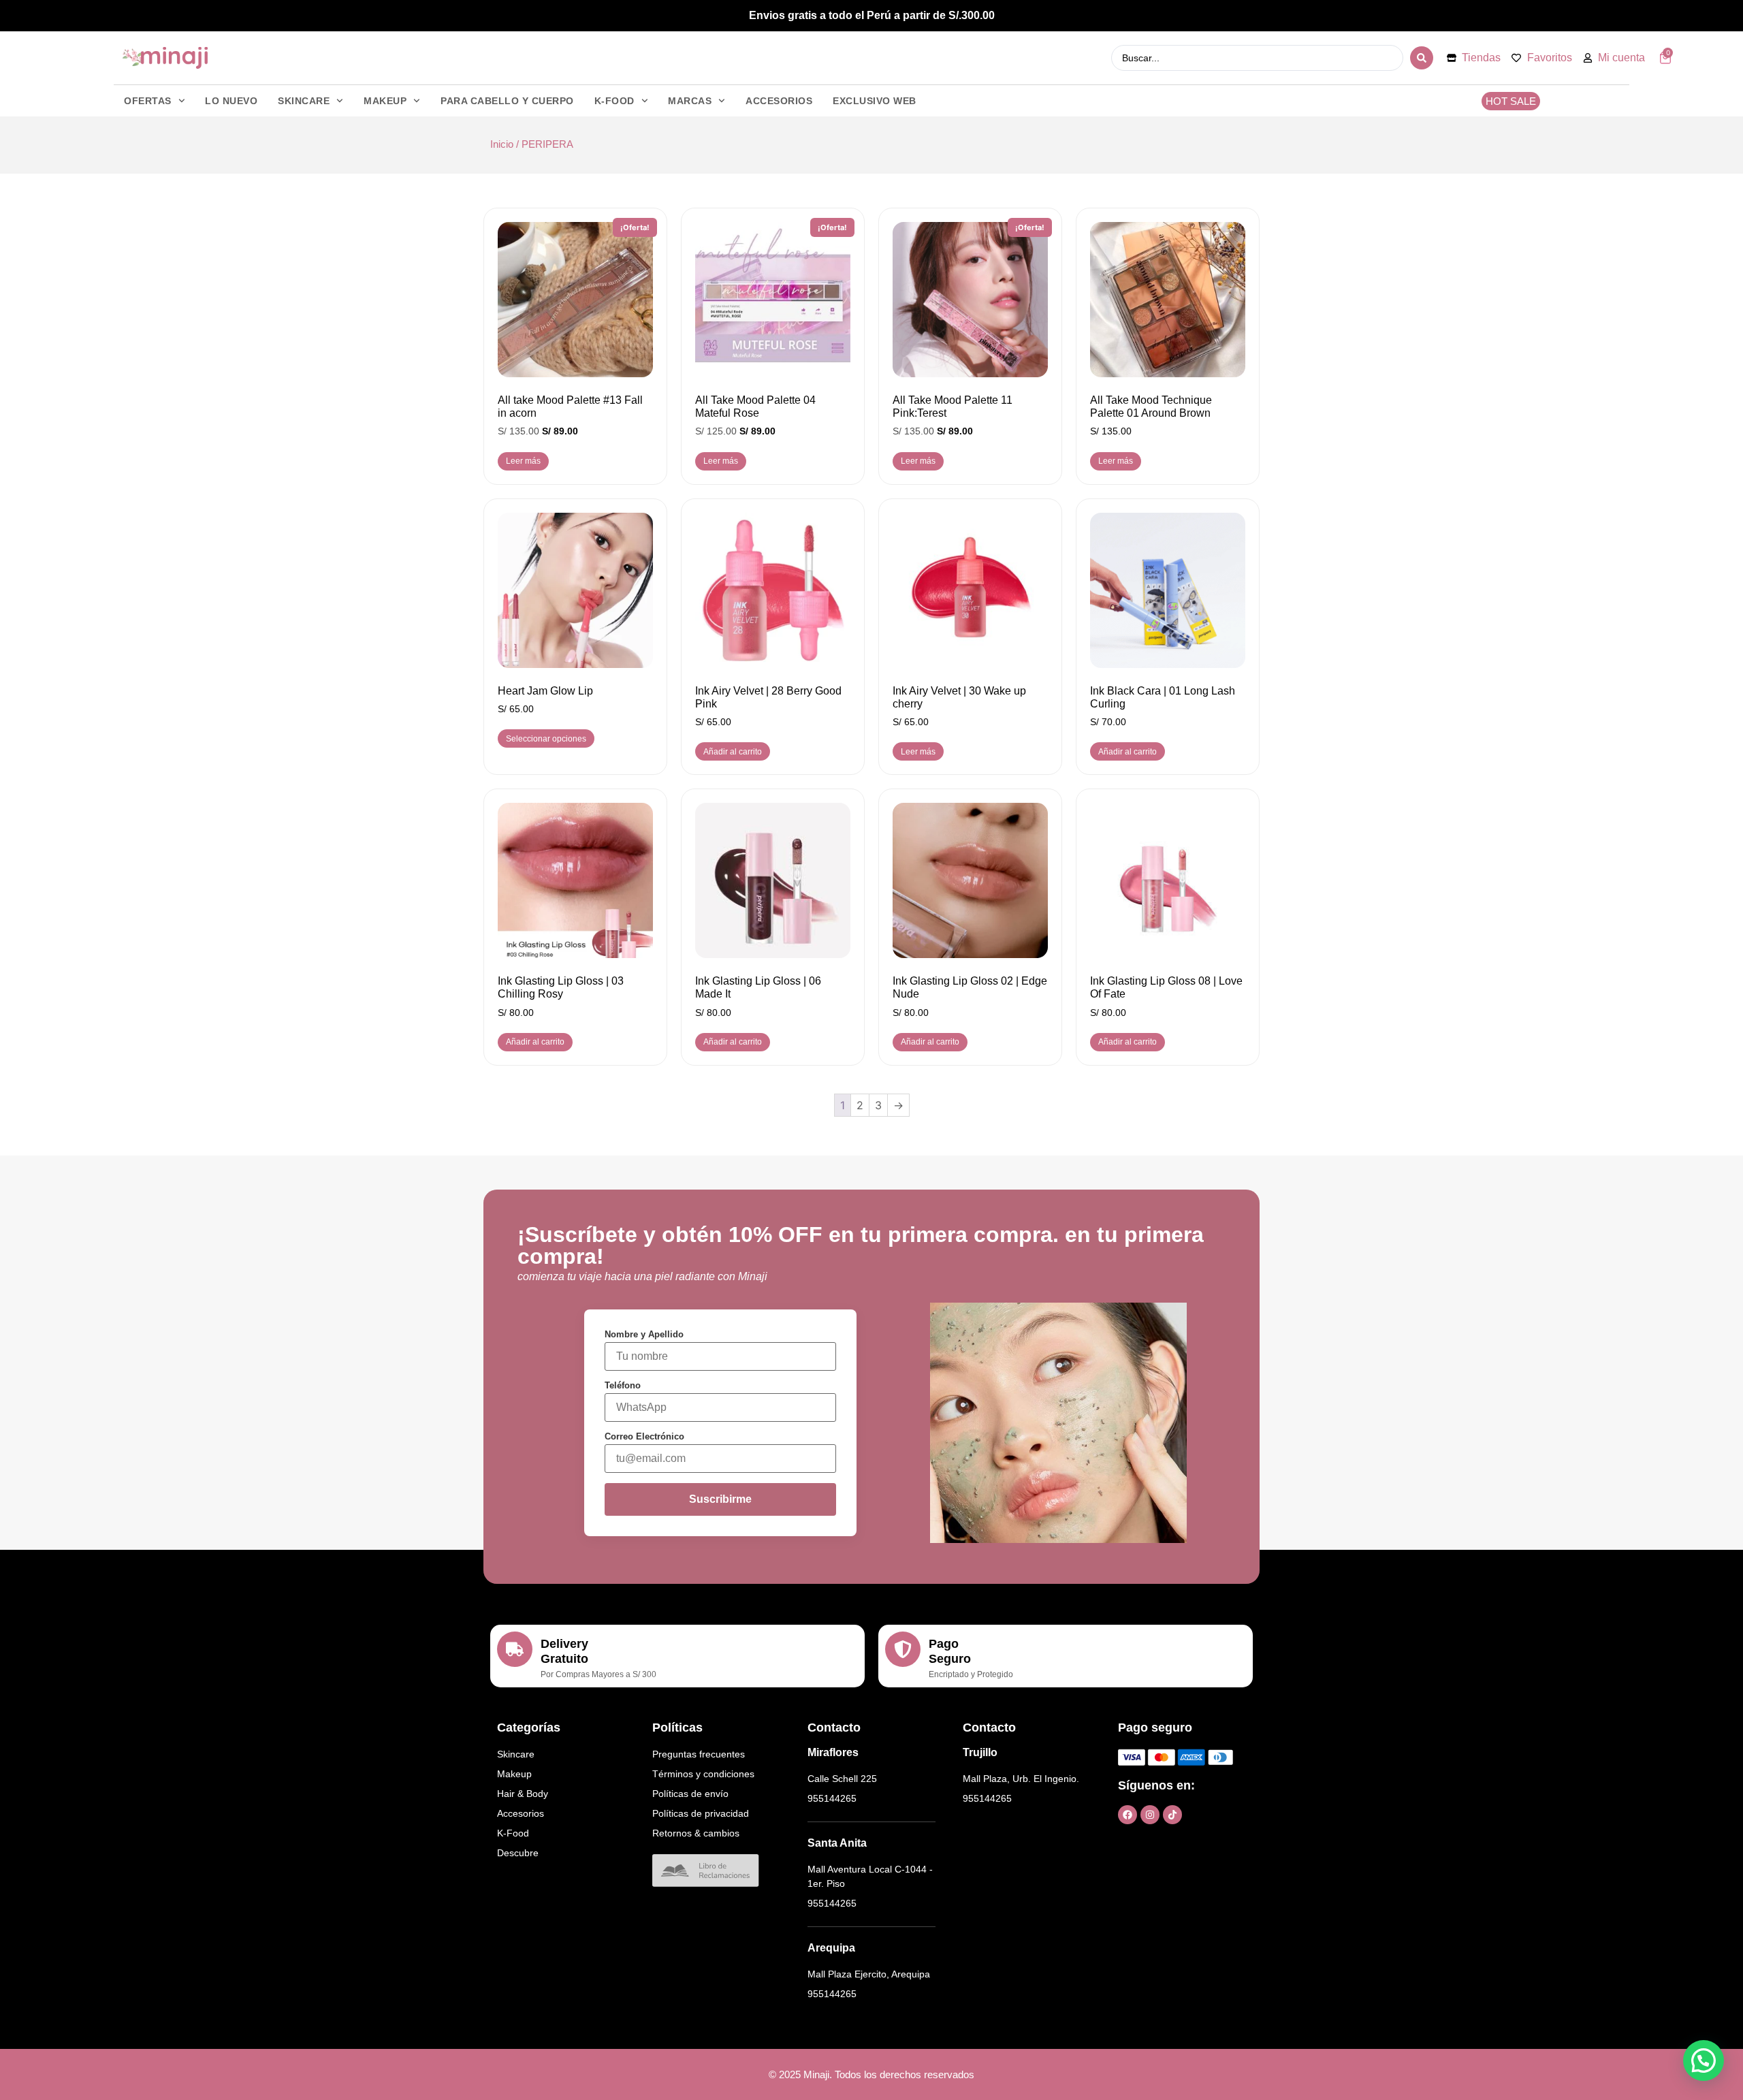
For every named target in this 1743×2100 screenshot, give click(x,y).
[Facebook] (1128, 1815)
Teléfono (623, 1385)
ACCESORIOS (779, 101)
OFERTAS (148, 101)
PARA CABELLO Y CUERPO (507, 101)
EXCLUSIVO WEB (875, 101)
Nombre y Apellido (644, 1334)
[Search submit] (1422, 58)
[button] (1704, 2061)
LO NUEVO (231, 101)
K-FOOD (614, 101)
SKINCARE (304, 101)
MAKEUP (385, 101)
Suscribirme (720, 1499)
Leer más (523, 461)
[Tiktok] (1172, 1815)
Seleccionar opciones (546, 739)
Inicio (502, 144)
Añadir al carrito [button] (733, 752)
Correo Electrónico (644, 1436)
